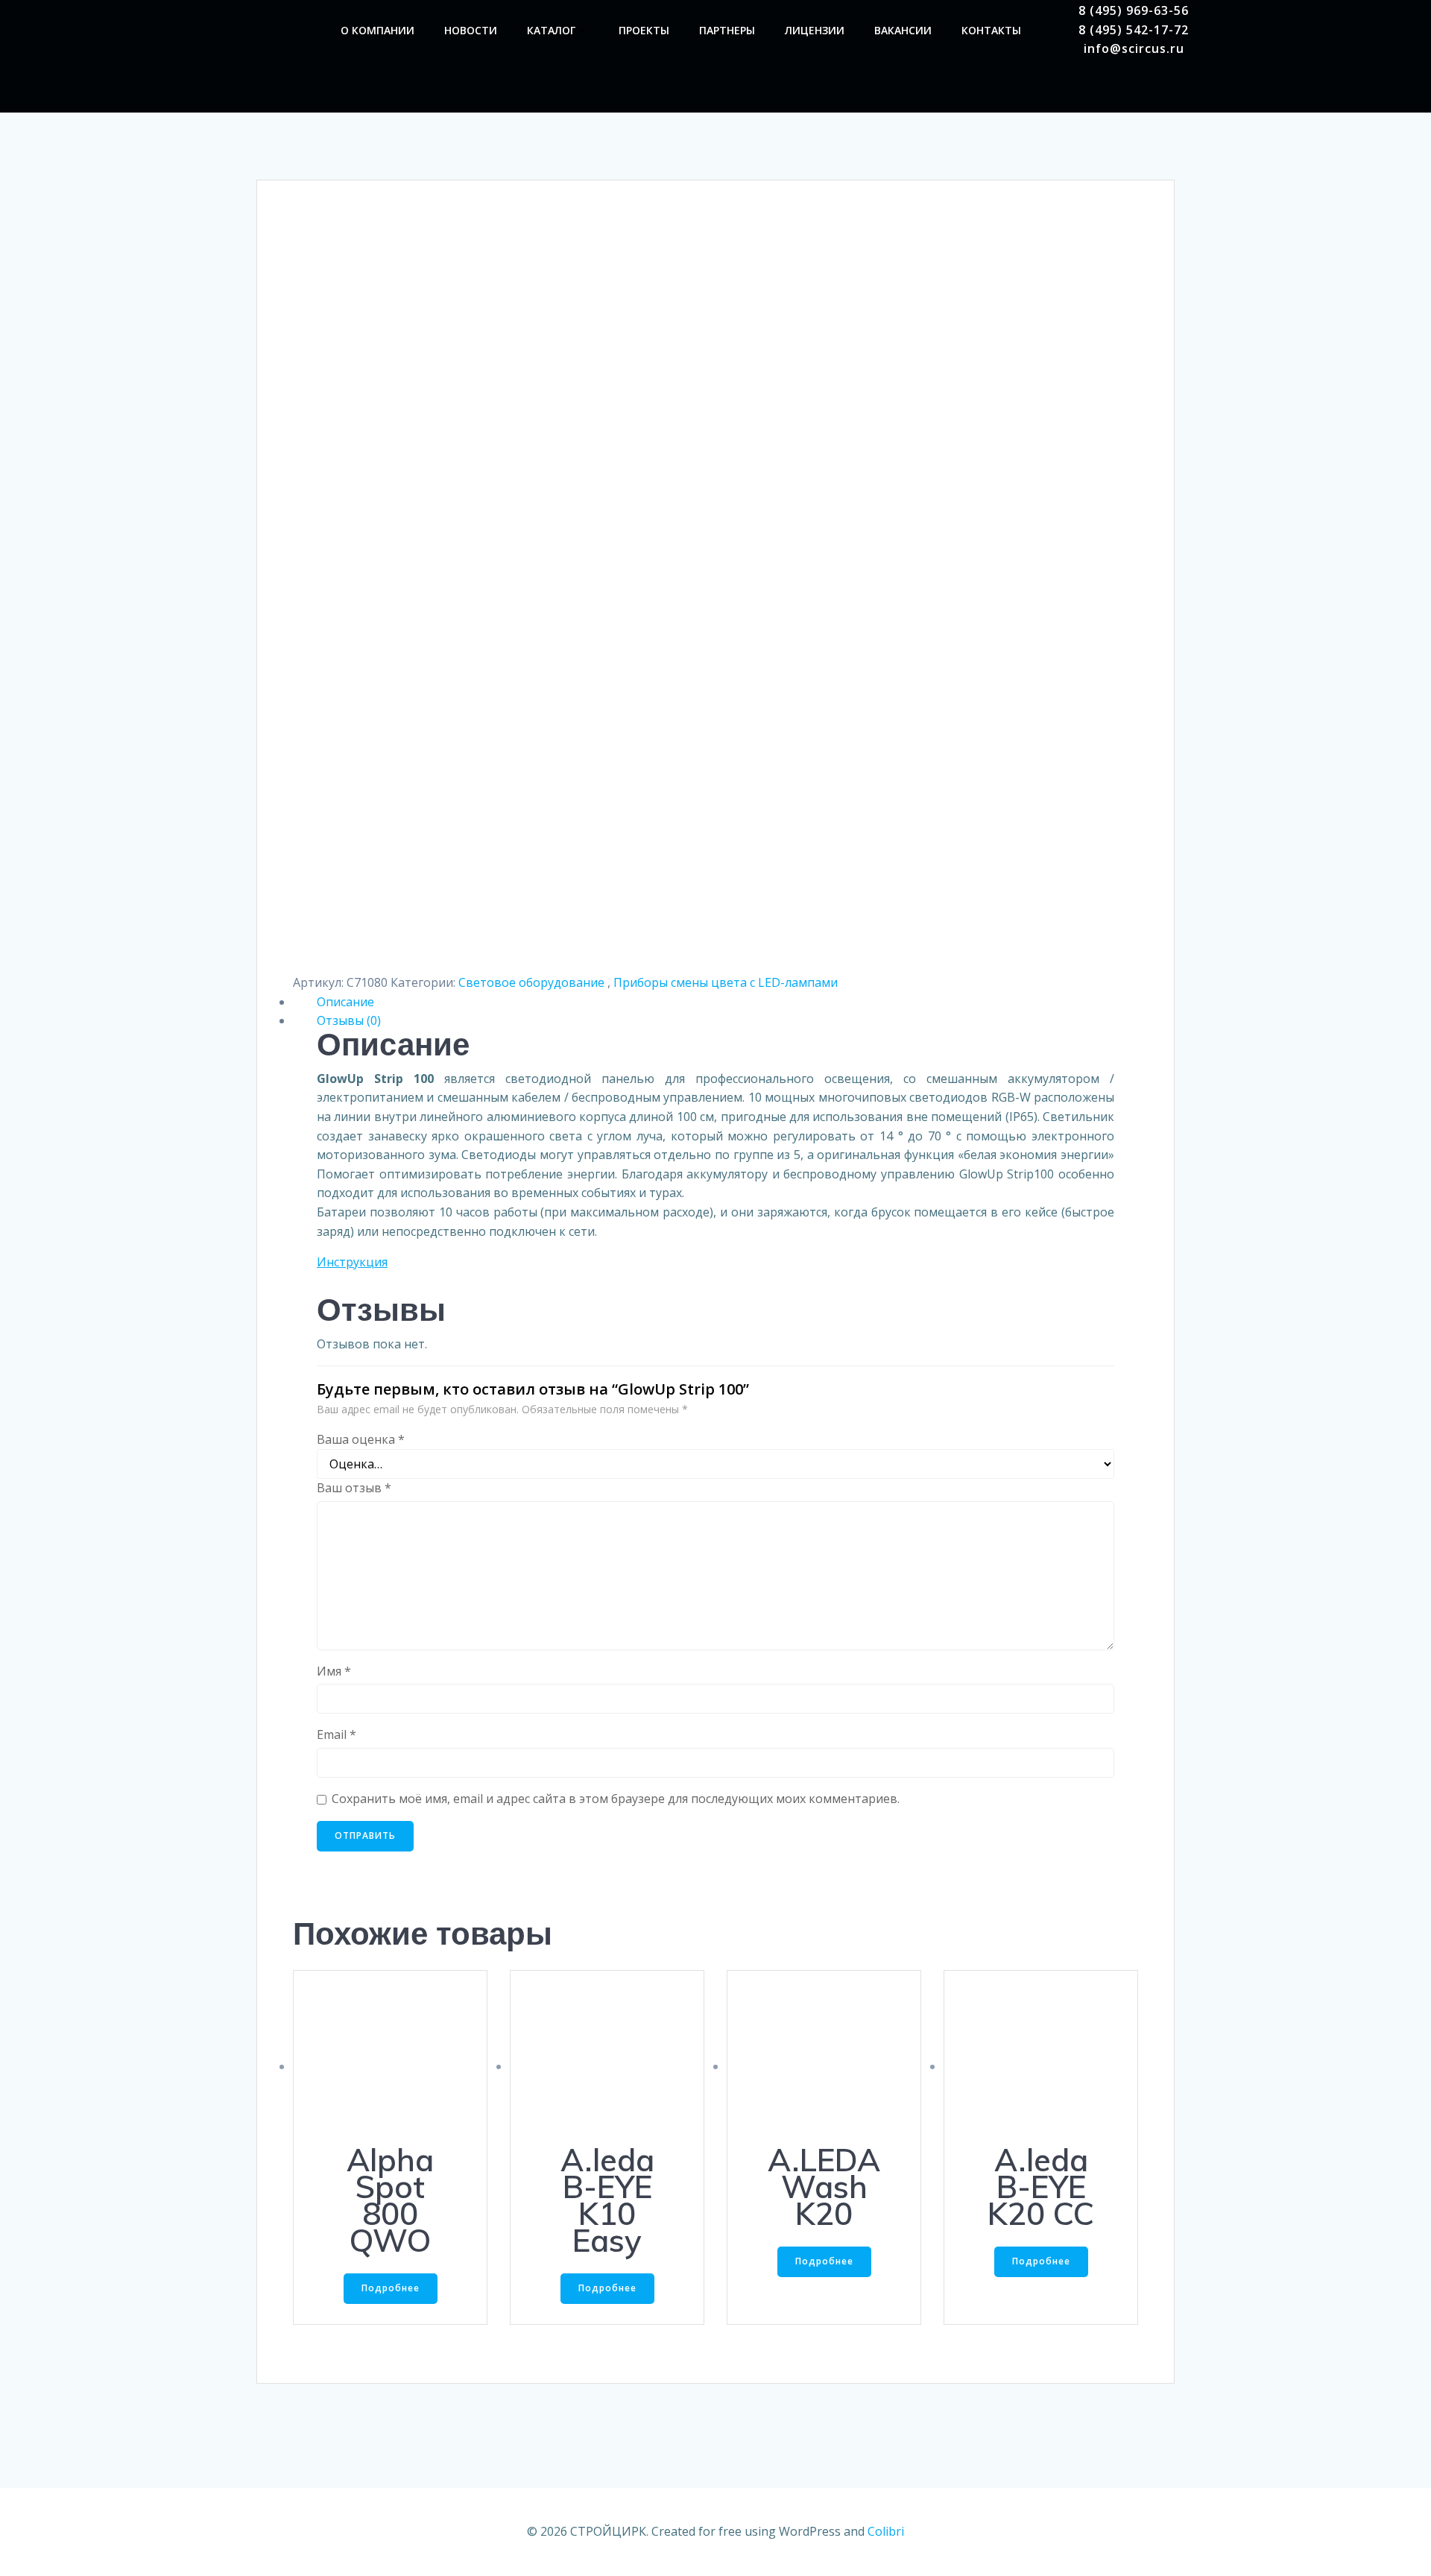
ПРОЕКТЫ (644, 30)
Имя (334, 1671)
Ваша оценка (361, 1439)
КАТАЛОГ (551, 30)
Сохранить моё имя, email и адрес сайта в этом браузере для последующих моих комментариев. (616, 1799)
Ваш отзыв (354, 1488)
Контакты (991, 30)
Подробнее (391, 2288)
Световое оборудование (533, 982)
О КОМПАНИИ (378, 30)
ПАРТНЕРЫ (727, 30)
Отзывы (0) (349, 1020)
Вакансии (903, 30)
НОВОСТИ (471, 30)
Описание (345, 1002)
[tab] (715, 1003)
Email (337, 1734)
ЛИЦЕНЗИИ (815, 30)
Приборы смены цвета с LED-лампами (726, 982)
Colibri (886, 2531)
